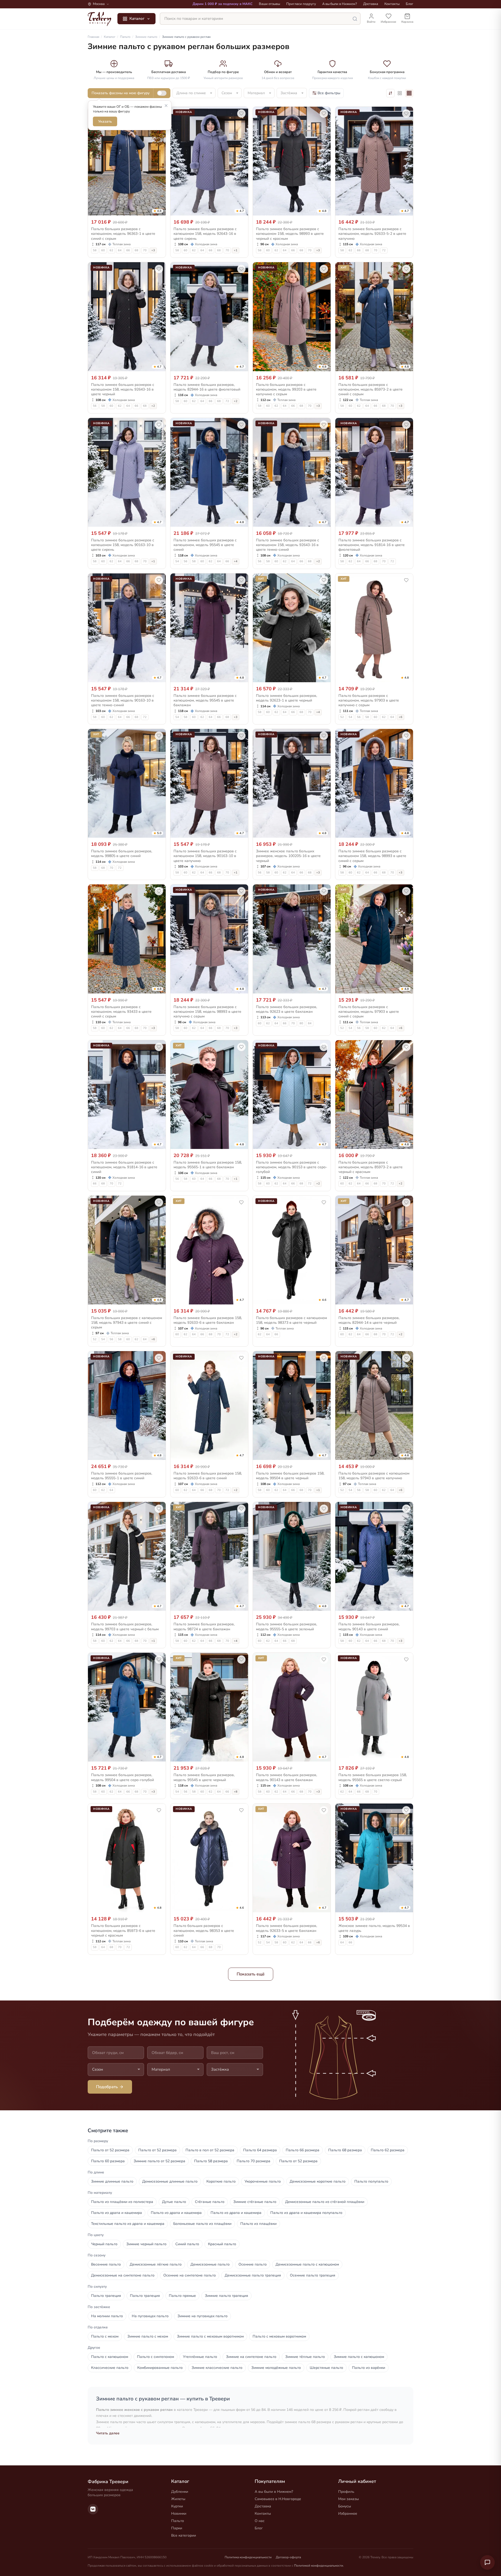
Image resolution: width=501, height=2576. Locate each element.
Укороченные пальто (263, 2181)
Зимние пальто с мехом (148, 2336)
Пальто (178, 2521)
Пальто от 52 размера (110, 2150)
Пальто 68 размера (345, 2150)
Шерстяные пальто (326, 2368)
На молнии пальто (107, 2316)
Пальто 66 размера (303, 2150)
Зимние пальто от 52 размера (159, 2161)
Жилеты (178, 2499)
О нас (260, 2521)
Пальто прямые (182, 2296)
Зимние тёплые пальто (305, 2357)
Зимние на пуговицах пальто (202, 2316)
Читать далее (108, 2433)
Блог (410, 4)
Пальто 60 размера (108, 2161)
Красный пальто (222, 2244)
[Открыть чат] (487, 2562)
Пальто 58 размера (211, 2161)
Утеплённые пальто (200, 2357)
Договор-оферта (288, 2557)
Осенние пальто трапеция (313, 2275)
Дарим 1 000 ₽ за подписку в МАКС (223, 4)
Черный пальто (104, 2244)
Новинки (179, 2514)
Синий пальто (187, 2244)
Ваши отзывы (269, 4)
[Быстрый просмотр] (158, 210)
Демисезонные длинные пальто (170, 2181)
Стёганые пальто (210, 2202)
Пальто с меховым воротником (279, 2336)
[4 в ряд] (409, 93)
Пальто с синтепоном (156, 2357)
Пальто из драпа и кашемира (117, 2213)
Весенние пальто (106, 2264)
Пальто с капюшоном (110, 2357)
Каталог (137, 19)
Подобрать (107, 2087)
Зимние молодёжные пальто (276, 2368)
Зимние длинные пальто (112, 2181)
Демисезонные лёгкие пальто (156, 2264)
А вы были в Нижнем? (340, 4)
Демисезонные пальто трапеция (253, 2275)
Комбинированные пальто (160, 2368)
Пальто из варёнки (369, 2368)
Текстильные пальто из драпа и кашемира (128, 2224)
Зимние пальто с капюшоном (359, 2357)
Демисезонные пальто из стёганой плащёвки (325, 2202)
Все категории (184, 2535)
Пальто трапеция (106, 2296)
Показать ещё (251, 1974)
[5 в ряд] (400, 93)
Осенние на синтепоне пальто (190, 2275)
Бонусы (345, 2506)
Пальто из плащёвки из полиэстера (122, 2202)
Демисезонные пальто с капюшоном (307, 2264)
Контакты (392, 4)
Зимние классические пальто (217, 2368)
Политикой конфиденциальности (319, 2566)
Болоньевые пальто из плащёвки (202, 2224)
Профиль (346, 2492)
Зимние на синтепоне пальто (251, 2357)
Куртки (177, 2506)
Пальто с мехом (105, 2336)
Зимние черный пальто (146, 2244)
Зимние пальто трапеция (226, 2296)
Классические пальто (110, 2368)
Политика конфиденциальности (248, 2557)
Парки (177, 2528)
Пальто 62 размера (388, 2150)
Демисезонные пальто (210, 2264)
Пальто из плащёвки (258, 2224)
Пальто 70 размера (254, 2161)
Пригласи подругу (301, 4)
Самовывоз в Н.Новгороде (278, 2499)
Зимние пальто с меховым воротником (210, 2336)
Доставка (371, 4)
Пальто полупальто (371, 2181)
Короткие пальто (221, 2181)
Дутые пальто (174, 2202)
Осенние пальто (253, 2264)
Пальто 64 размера (260, 2150)
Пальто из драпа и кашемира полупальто (306, 2213)
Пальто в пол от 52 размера (210, 2150)
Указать (105, 121)
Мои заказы (348, 2499)
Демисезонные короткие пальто (318, 2181)
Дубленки (180, 2492)
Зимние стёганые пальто (255, 2202)
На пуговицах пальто (150, 2316)
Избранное (348, 2514)
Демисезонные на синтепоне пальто (123, 2275)
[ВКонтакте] (93, 2509)
